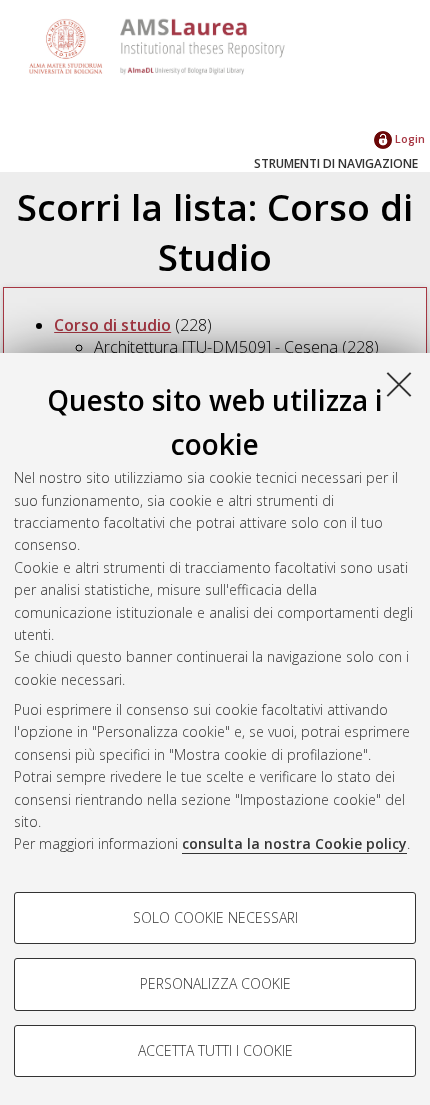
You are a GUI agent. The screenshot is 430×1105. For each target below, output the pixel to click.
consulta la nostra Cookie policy (294, 843)
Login (408, 138)
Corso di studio (112, 325)
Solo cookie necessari (215, 917)
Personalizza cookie (215, 983)
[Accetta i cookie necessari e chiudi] (399, 384)
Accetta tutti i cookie (215, 1050)
